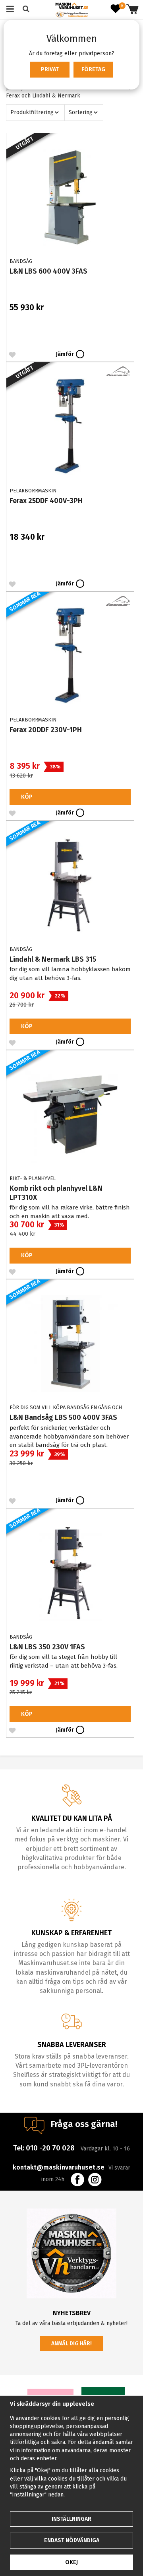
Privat (50, 69)
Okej (71, 2562)
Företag (93, 69)
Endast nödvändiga (72, 2540)
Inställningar (71, 2519)
